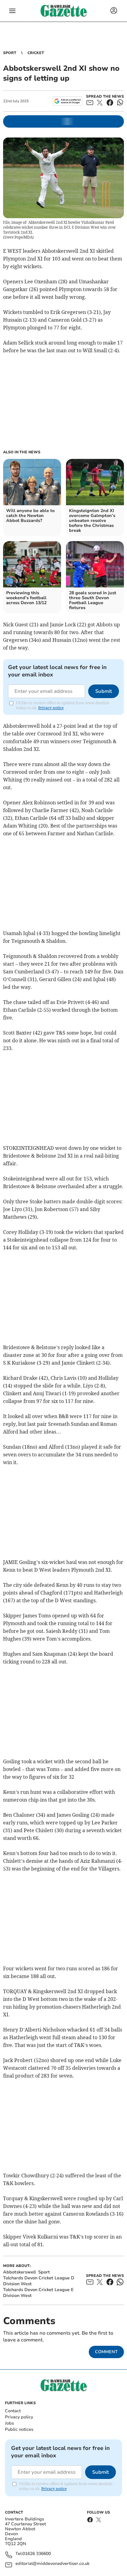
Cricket (36, 53)
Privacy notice (51, 708)
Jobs (9, 2423)
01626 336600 (37, 2554)
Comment (106, 2352)
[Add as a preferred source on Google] (67, 101)
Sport (10, 53)
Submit (104, 691)
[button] (12, 11)
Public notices (19, 2429)
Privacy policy (19, 2417)
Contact (13, 2411)
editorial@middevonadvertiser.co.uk (52, 2564)
